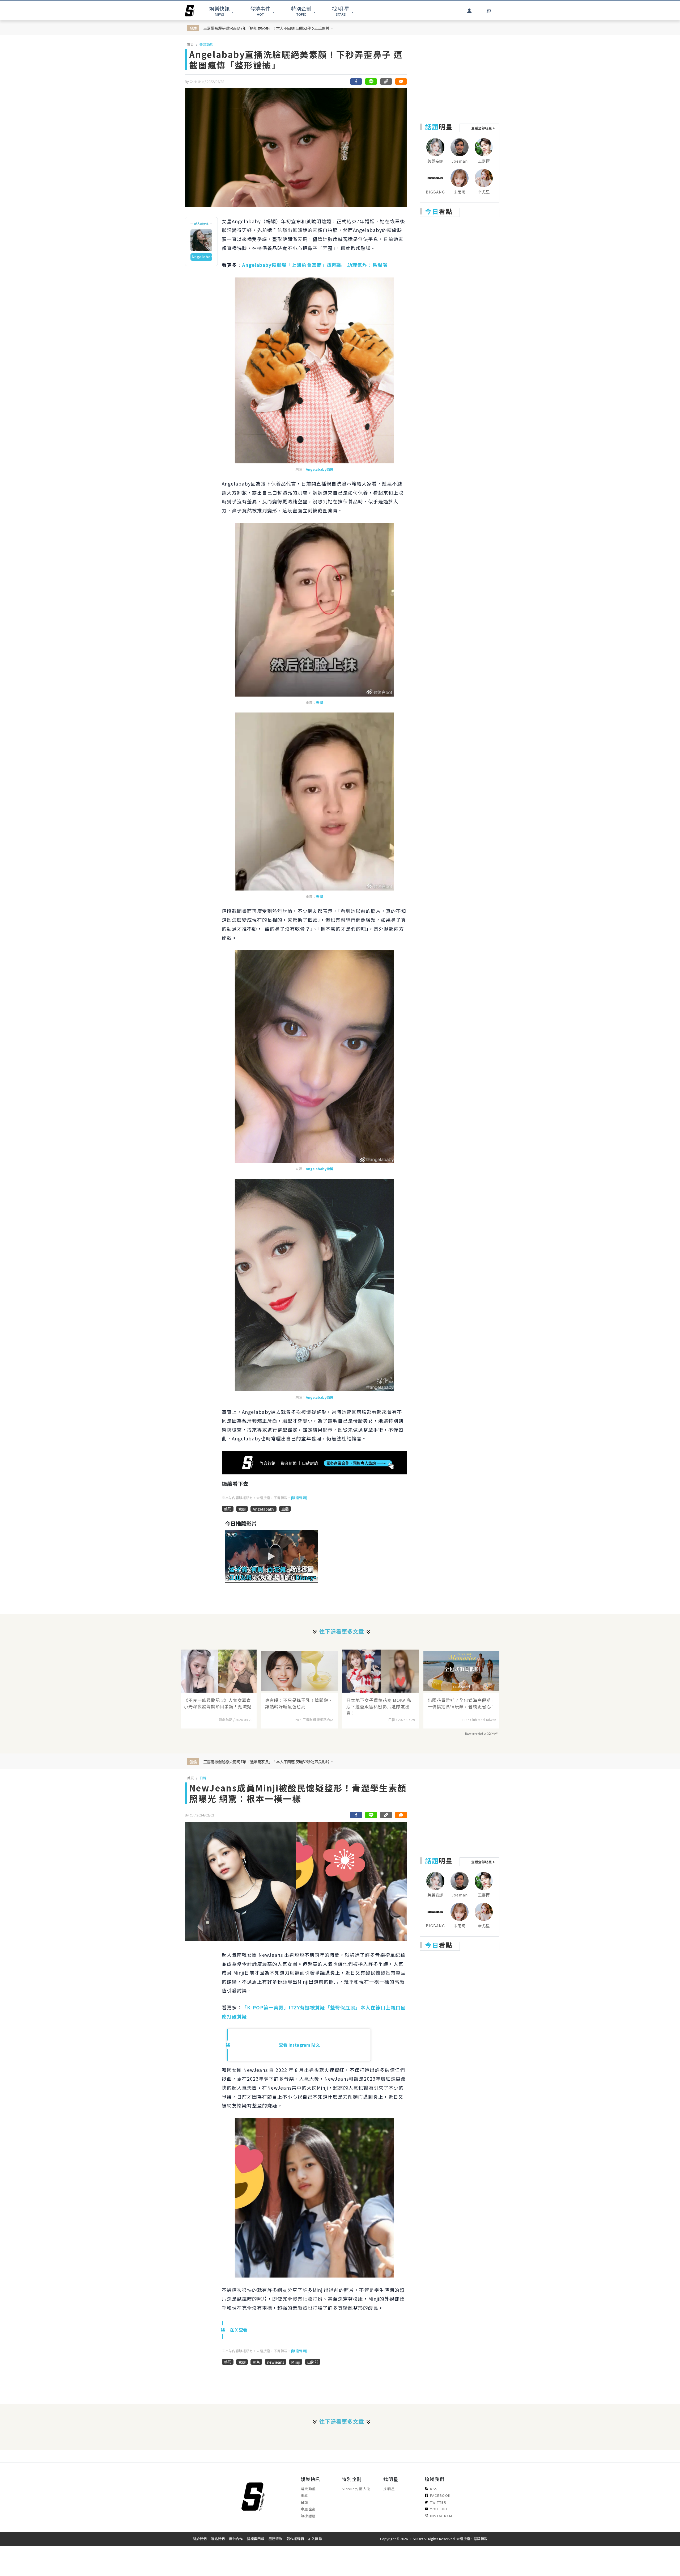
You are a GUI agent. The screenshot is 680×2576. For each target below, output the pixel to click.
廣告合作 (236, 2539)
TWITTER (438, 2502)
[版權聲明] (299, 1498)
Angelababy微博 (320, 469)
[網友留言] (401, 81)
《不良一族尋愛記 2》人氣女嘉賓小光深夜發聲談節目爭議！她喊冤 (218, 1703)
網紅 (305, 2495)
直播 (285, 1509)
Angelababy (263, 1509)
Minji (296, 2362)
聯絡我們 (218, 2539)
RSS (434, 2489)
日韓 (203, 1778)
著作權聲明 (295, 2539)
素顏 (242, 1509)
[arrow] (190, 11)
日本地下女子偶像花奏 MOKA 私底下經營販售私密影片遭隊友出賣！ (379, 1706)
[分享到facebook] (356, 81)
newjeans (276, 2362)
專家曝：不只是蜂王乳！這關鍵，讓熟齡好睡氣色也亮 (299, 1703)
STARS (341, 11)
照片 (256, 2362)
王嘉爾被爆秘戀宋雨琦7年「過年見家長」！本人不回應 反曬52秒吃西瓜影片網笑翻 (269, 28)
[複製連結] (386, 81)
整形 (228, 1509)
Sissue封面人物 (356, 2489)
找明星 (389, 2489)
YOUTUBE (439, 2509)
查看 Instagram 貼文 (299, 2045)
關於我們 (200, 2539)
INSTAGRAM (441, 2516)
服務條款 (275, 2539)
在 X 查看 (239, 2330)
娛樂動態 (206, 44)
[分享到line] (371, 81)
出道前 (313, 2362)
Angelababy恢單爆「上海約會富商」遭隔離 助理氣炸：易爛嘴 (315, 265)
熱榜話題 (308, 2516)
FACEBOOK (440, 2495)
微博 (320, 703)
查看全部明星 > (483, 128)
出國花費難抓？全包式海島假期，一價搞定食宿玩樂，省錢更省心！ (462, 1703)
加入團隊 (315, 2539)
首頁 (190, 44)
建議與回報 (256, 2539)
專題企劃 (308, 2509)
